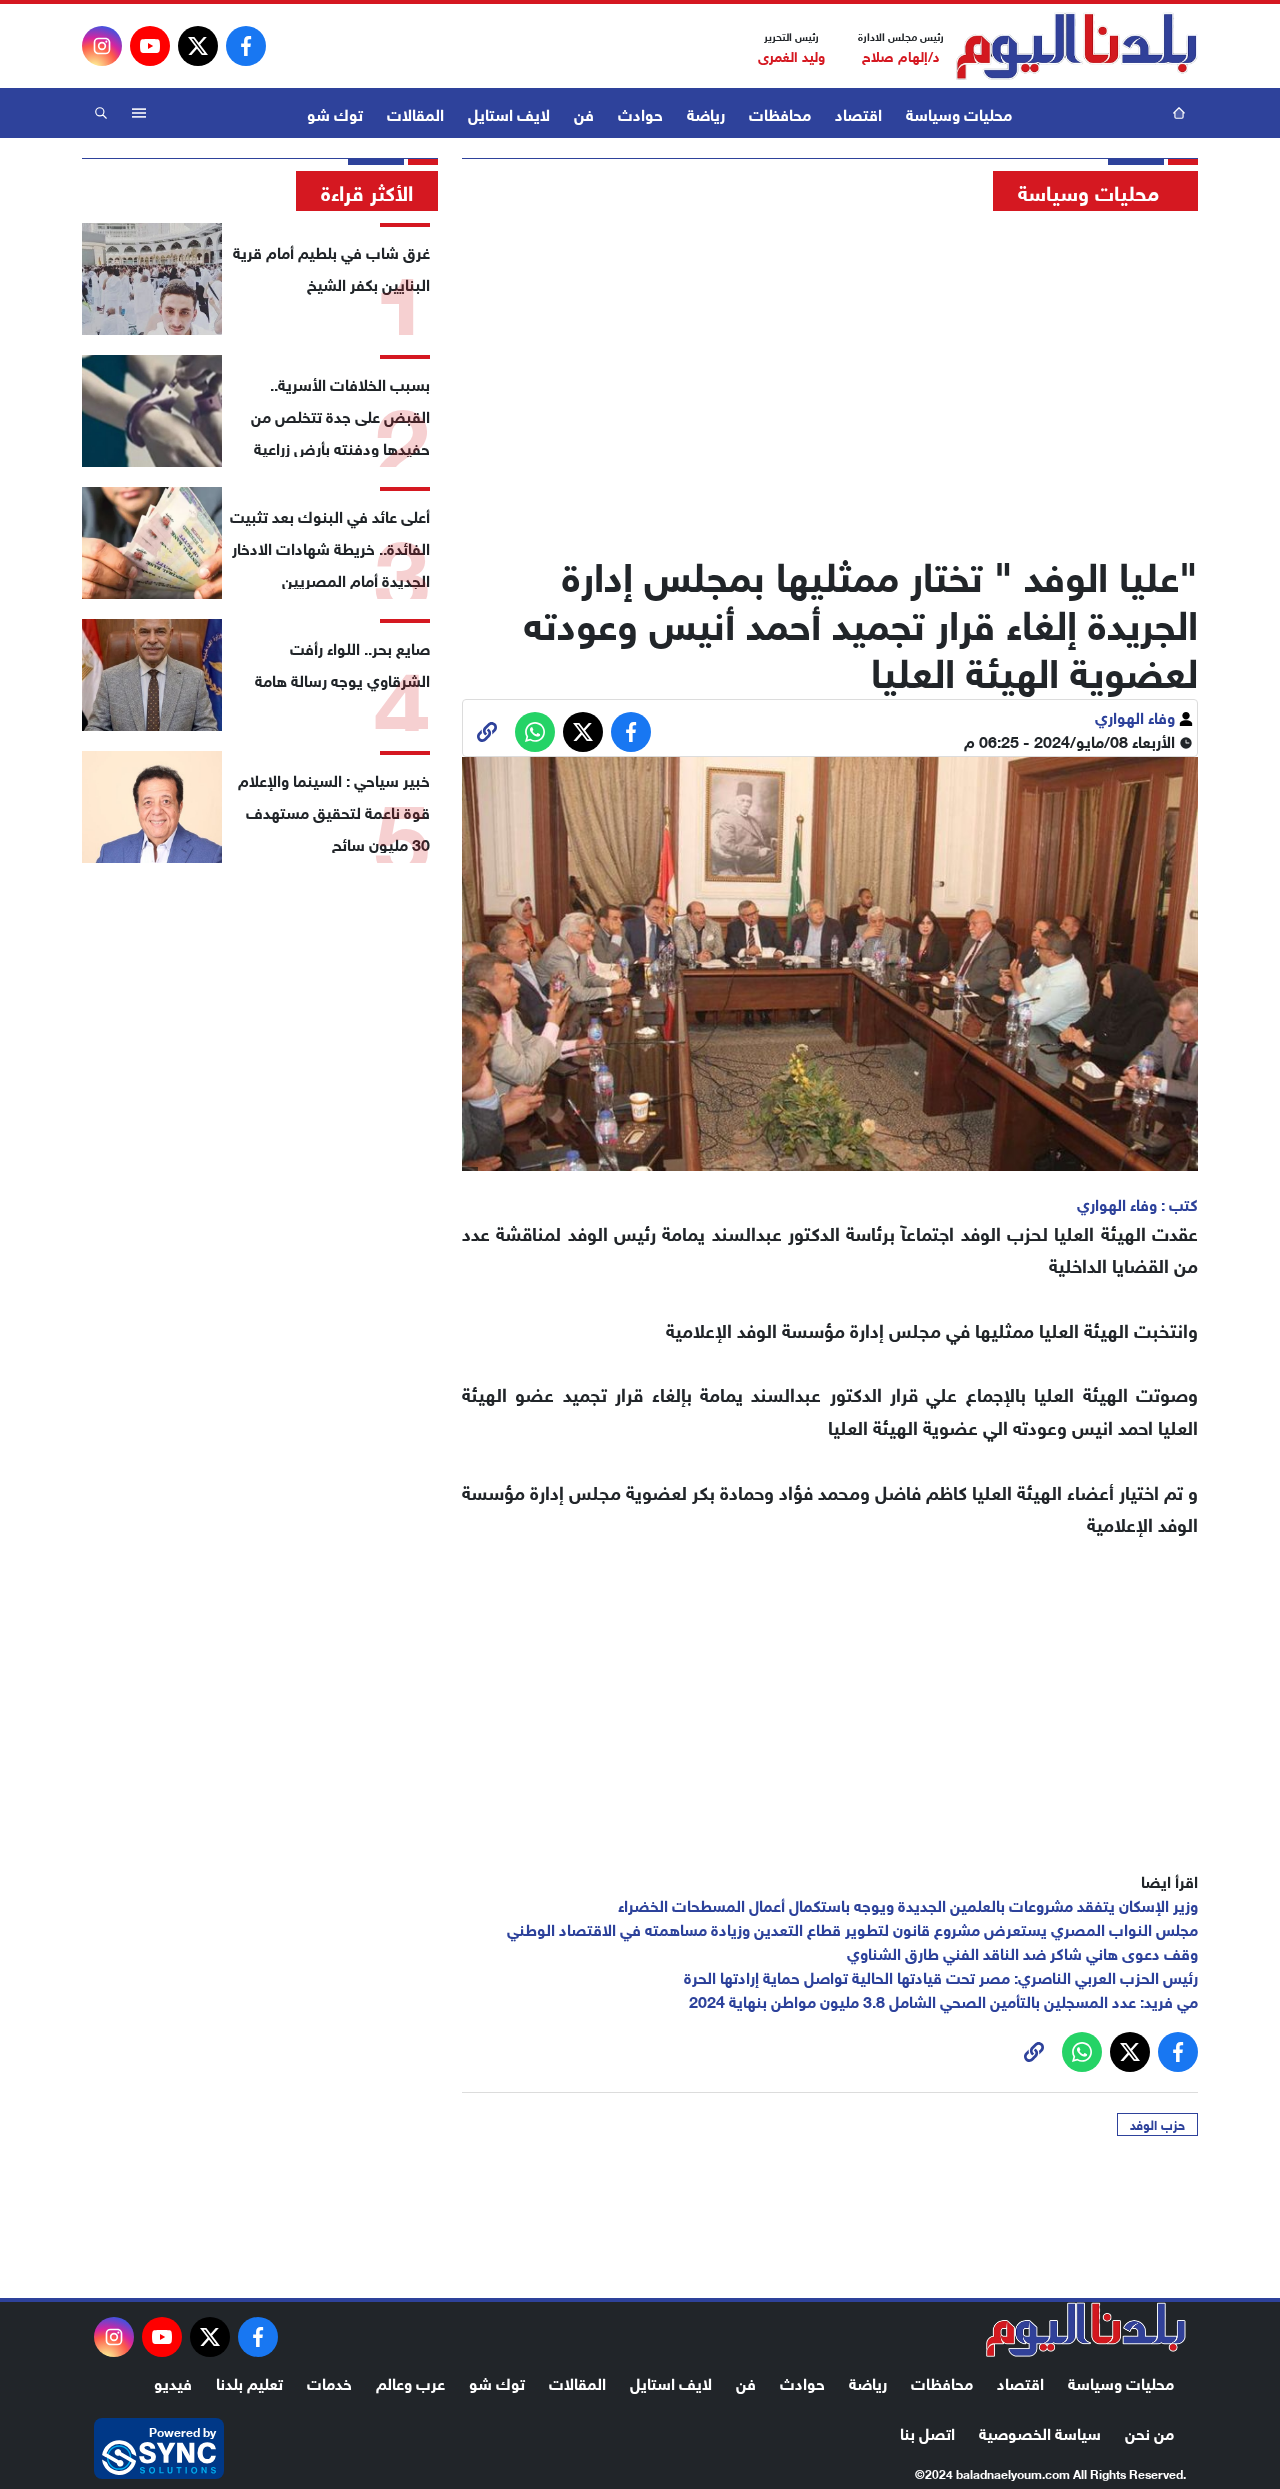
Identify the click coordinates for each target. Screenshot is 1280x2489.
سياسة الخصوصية (1040, 2431)
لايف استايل (509, 112)
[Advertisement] (830, 375)
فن (584, 112)
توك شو (335, 112)
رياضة (706, 112)
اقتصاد (858, 112)
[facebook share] (631, 732)
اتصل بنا (927, 2431)
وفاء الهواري (1137, 715)
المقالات (415, 112)
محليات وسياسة (959, 112)
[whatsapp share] (535, 732)
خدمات (329, 2381)
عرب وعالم (410, 2381)
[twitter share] (583, 732)
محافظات (780, 112)
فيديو (173, 2381)
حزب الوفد (1157, 2124)
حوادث (640, 112)
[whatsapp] (487, 732)
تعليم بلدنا (249, 2381)
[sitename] (1086, 2330)
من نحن (1149, 2431)
